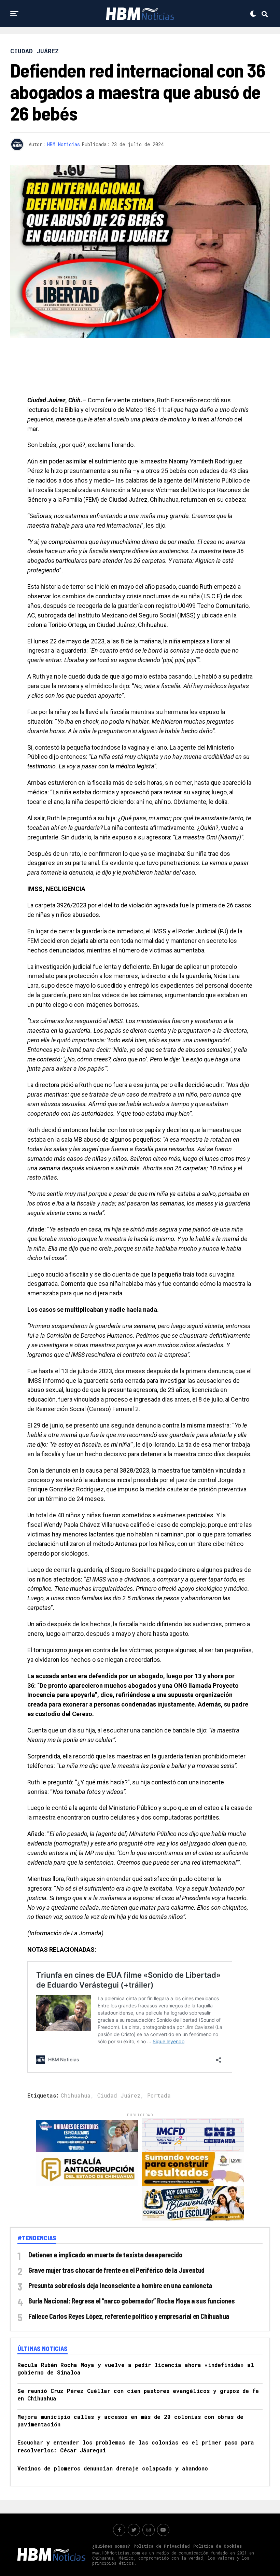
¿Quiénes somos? (111, 2546)
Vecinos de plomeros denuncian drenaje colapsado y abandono (113, 2468)
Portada (159, 2095)
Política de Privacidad (162, 2546)
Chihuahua (76, 2095)
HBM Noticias (64, 144)
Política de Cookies (218, 2546)
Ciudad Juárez (119, 2095)
